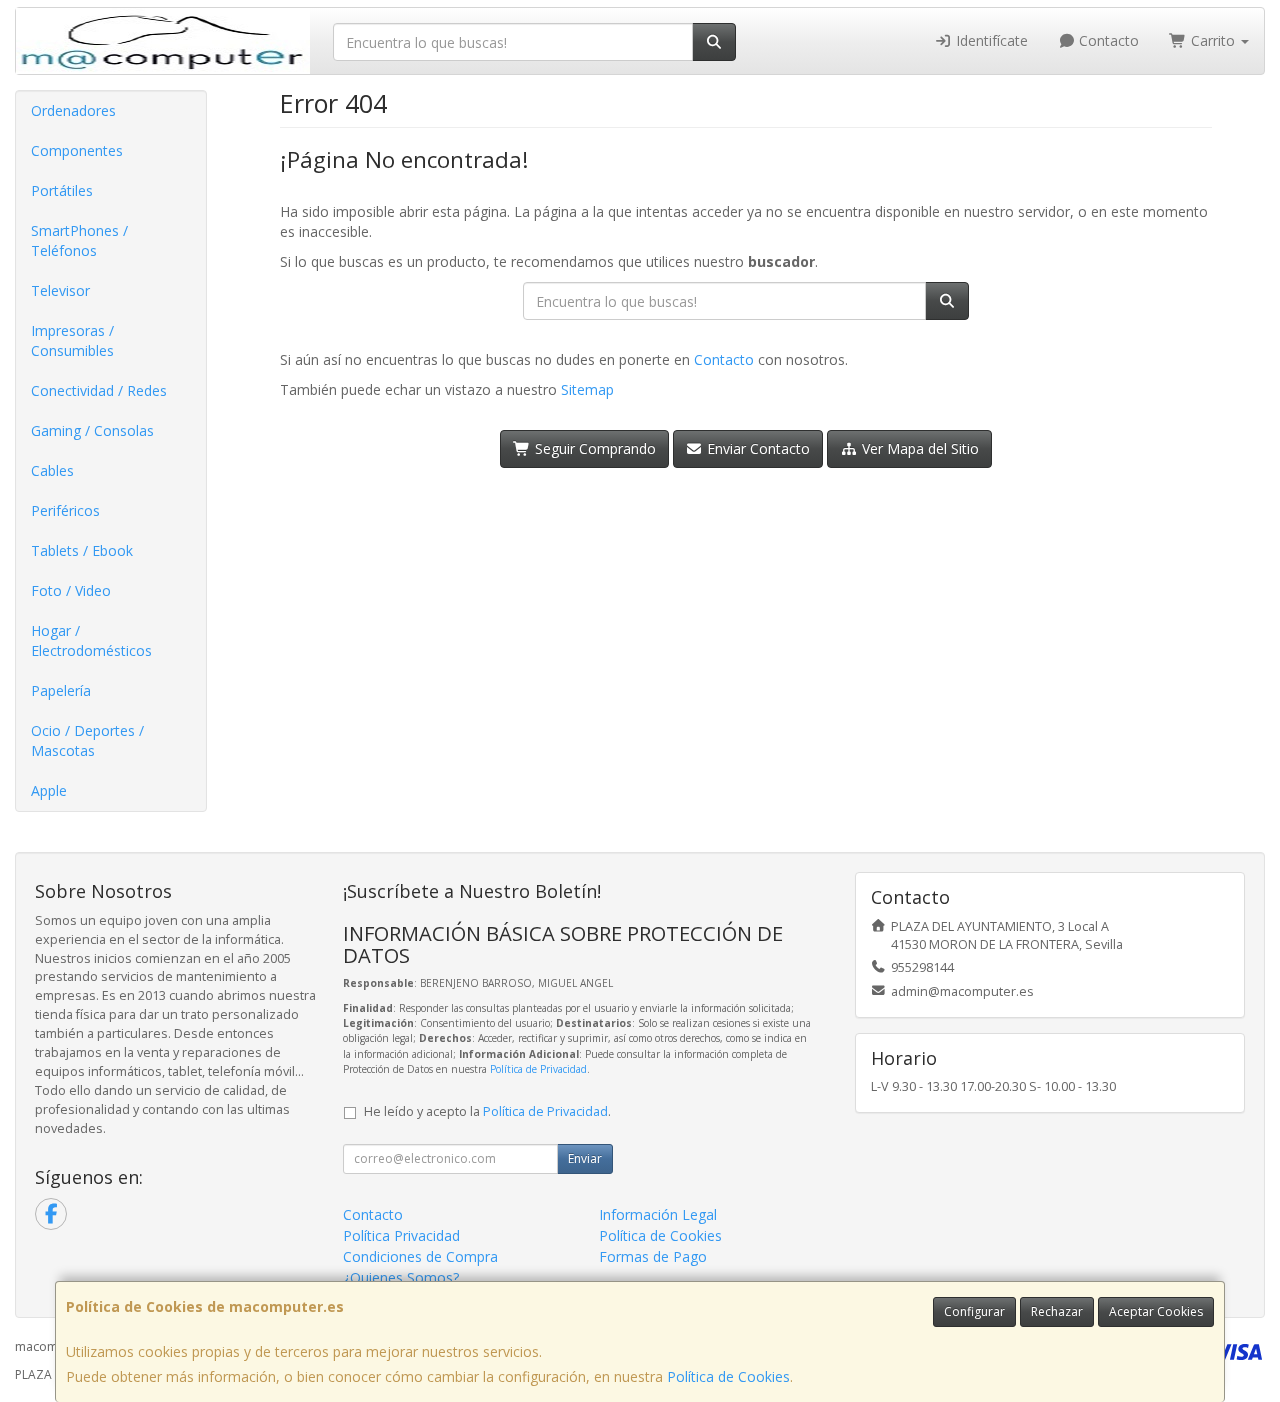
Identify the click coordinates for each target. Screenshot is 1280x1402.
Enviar (585, 1158)
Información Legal (658, 1214)
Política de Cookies (728, 1376)
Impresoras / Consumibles (72, 340)
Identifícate (990, 40)
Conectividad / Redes (99, 390)
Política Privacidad (401, 1235)
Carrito (1213, 40)
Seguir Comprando (593, 448)
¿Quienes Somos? (401, 1277)
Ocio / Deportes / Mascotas (87, 740)
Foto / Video (71, 590)
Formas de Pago (653, 1256)
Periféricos (65, 510)
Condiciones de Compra (420, 1256)
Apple (49, 790)
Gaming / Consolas (92, 430)
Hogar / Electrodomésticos (91, 640)
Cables (52, 470)
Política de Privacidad (538, 1069)
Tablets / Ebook (82, 550)
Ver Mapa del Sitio (918, 448)
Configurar (974, 1311)
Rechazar (1057, 1311)
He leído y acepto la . (487, 1111)
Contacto (1107, 40)
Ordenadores (73, 110)
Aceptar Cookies (1156, 1311)
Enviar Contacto (756, 448)
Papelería (61, 690)
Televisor (60, 290)
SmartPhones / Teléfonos (79, 240)
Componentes (77, 150)
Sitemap (587, 389)
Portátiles (62, 190)
